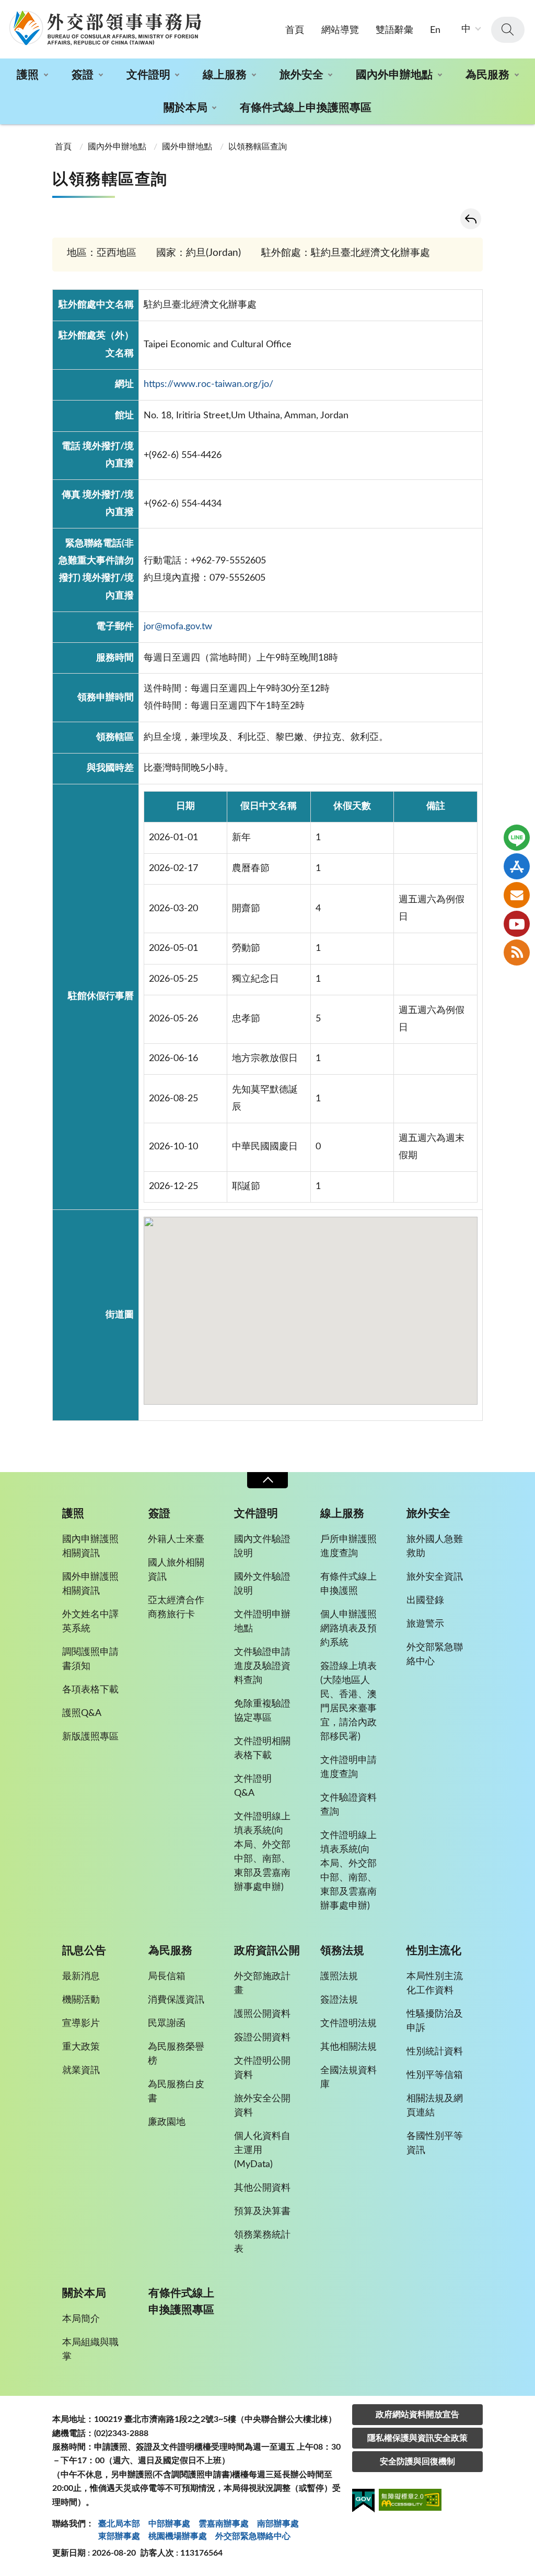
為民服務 (487, 75)
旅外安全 (301, 75)
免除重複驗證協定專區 (262, 1711)
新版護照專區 (90, 1737)
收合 (267, 1480)
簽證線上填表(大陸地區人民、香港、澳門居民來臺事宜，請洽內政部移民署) (348, 1702)
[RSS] (517, 952)
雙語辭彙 (394, 30)
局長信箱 (167, 1977)
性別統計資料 (435, 2052)
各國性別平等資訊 (435, 2143)
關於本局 (185, 108)
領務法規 (342, 1951)
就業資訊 (81, 2071)
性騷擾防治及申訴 (435, 2021)
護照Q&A (82, 1713)
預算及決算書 (262, 2212)
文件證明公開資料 (262, 2068)
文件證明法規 (348, 2024)
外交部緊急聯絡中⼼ (253, 2536)
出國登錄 (425, 1601)
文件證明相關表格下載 (262, 1749)
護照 (28, 75)
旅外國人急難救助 (435, 1546)
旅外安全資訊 (435, 1577)
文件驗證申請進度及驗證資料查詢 (262, 1666)
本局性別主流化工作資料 (435, 1984)
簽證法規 (339, 2000)
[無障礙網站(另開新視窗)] (410, 2502)
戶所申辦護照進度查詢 (348, 1546)
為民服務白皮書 (176, 2092)
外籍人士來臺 (176, 1539)
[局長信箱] (517, 895)
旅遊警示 (425, 1624)
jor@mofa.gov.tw (178, 627)
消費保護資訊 (176, 2000)
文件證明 (148, 75)
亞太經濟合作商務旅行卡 (176, 1608)
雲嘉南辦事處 (224, 2524)
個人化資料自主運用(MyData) (262, 2150)
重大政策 (81, 2047)
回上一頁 (471, 219)
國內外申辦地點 (394, 75)
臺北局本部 (119, 2524)
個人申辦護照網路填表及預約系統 (348, 1629)
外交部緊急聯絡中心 (435, 1655)
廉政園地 (167, 2122)
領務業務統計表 (262, 2242)
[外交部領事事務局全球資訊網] (105, 28)
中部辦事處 (169, 2524)
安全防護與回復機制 (417, 2462)
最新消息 (81, 1977)
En (435, 30)
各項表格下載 (90, 1690)
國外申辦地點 (187, 147)
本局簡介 (81, 2319)
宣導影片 (81, 2024)
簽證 (83, 75)
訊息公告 (84, 1951)
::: (6, 9)
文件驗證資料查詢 (348, 1805)
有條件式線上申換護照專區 (306, 108)
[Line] (517, 838)
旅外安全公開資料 (262, 2106)
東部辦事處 (119, 2536)
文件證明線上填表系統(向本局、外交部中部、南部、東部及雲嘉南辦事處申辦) (262, 1852)
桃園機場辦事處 (178, 2536)
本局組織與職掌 (90, 2350)
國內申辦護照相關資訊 (90, 1546)
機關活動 (81, 2000)
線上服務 (225, 75)
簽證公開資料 (262, 2038)
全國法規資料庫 (348, 2078)
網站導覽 (340, 30)
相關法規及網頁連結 (435, 2106)
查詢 (508, 30)
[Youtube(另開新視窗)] (517, 924)
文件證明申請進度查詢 (348, 1767)
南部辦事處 (278, 2524)
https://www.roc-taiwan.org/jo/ (208, 384)
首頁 (295, 30)
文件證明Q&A (253, 1786)
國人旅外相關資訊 (176, 1570)
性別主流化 (434, 1951)
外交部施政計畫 (262, 1984)
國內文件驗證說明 (262, 1546)
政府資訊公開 (267, 1951)
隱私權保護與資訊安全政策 (417, 2438)
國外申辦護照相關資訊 (90, 1584)
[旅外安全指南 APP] (517, 866)
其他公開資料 (262, 2188)
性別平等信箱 (435, 2075)
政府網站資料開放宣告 (417, 2415)
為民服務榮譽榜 (176, 2054)
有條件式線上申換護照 (348, 1584)
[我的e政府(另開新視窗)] (363, 2502)
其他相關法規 (348, 2047)
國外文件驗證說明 (262, 1584)
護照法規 (339, 1977)
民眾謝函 (167, 2024)
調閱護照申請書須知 (90, 1659)
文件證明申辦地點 (262, 1622)
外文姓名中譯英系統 (90, 1622)
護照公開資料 (262, 2014)
